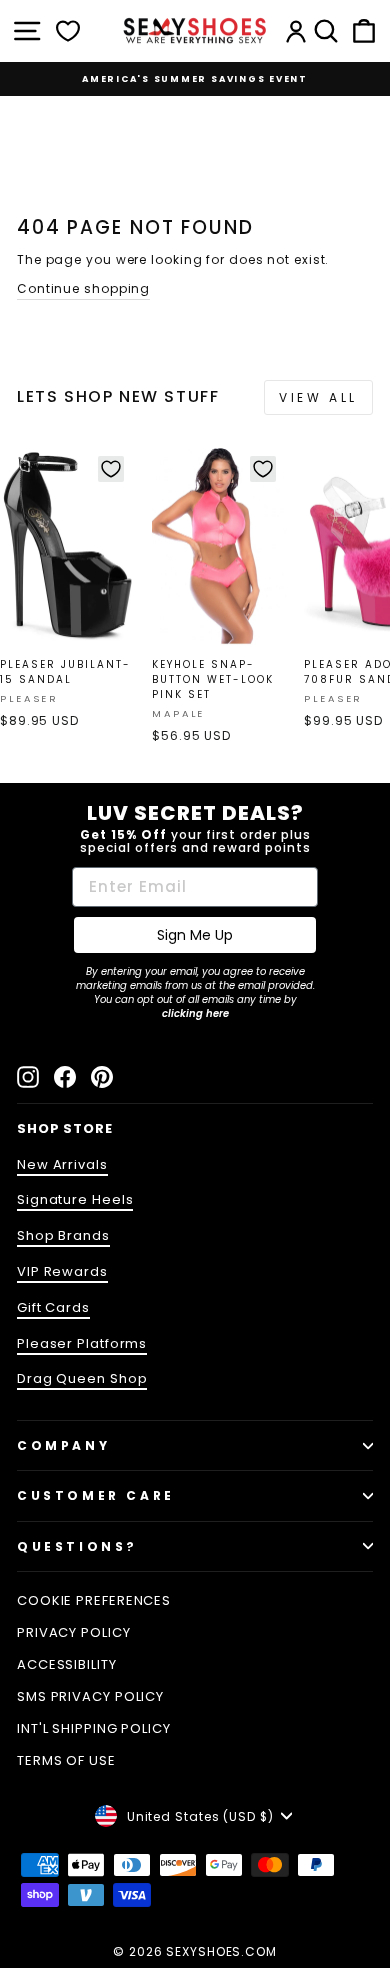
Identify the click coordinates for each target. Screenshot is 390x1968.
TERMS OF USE (66, 1760)
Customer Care (96, 1495)
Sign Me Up (195, 935)
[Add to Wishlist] (111, 469)
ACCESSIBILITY (67, 1664)
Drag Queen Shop (82, 1378)
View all (318, 397)
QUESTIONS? (77, 1546)
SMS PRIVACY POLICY (90, 1696)
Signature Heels (75, 1199)
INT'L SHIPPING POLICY (94, 1728)
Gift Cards (53, 1307)
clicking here (195, 1013)
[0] (68, 31)
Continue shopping (83, 288)
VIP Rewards (62, 1271)
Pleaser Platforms (82, 1343)
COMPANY (63, 1445)
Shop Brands (63, 1235)
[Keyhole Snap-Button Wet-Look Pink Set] (219, 546)
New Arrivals (62, 1164)
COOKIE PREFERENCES (94, 1600)
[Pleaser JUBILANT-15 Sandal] (67, 546)
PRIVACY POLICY (74, 1632)
